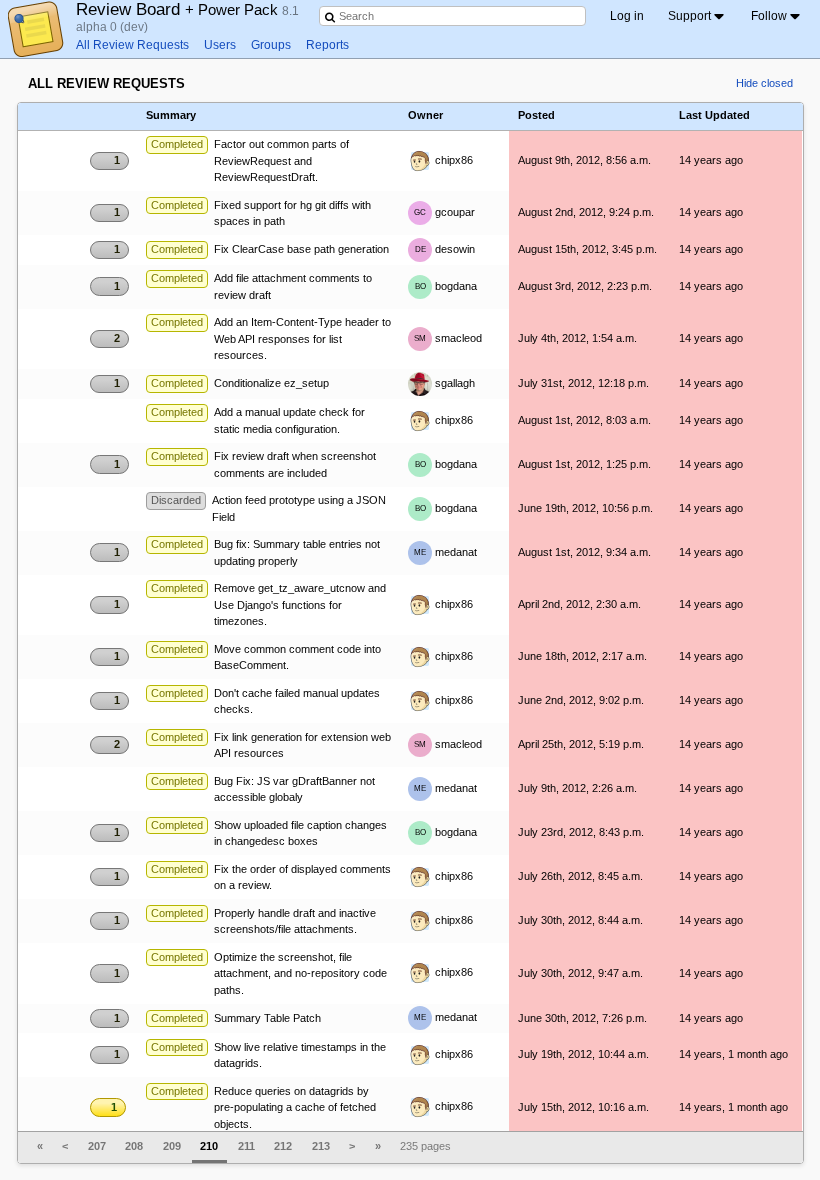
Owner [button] (425, 116)
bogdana (446, 286)
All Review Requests (132, 45)
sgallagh (453, 383)
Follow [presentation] (769, 16)
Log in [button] (627, 16)
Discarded (176, 500)
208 (134, 1146)
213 (321, 1146)
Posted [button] (536, 116)
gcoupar (444, 212)
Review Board (179, 9)
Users (220, 45)
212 (283, 1146)
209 (172, 1146)
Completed (177, 144)
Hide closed (764, 83)
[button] (109, 115)
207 (97, 1146)
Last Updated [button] (714, 116)
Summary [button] (171, 116)
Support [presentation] (689, 16)
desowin (445, 249)
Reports (327, 45)
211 (246, 1146)
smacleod (448, 338)
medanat (445, 552)
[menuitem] (697, 16)
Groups (271, 45)
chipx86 (452, 160)
